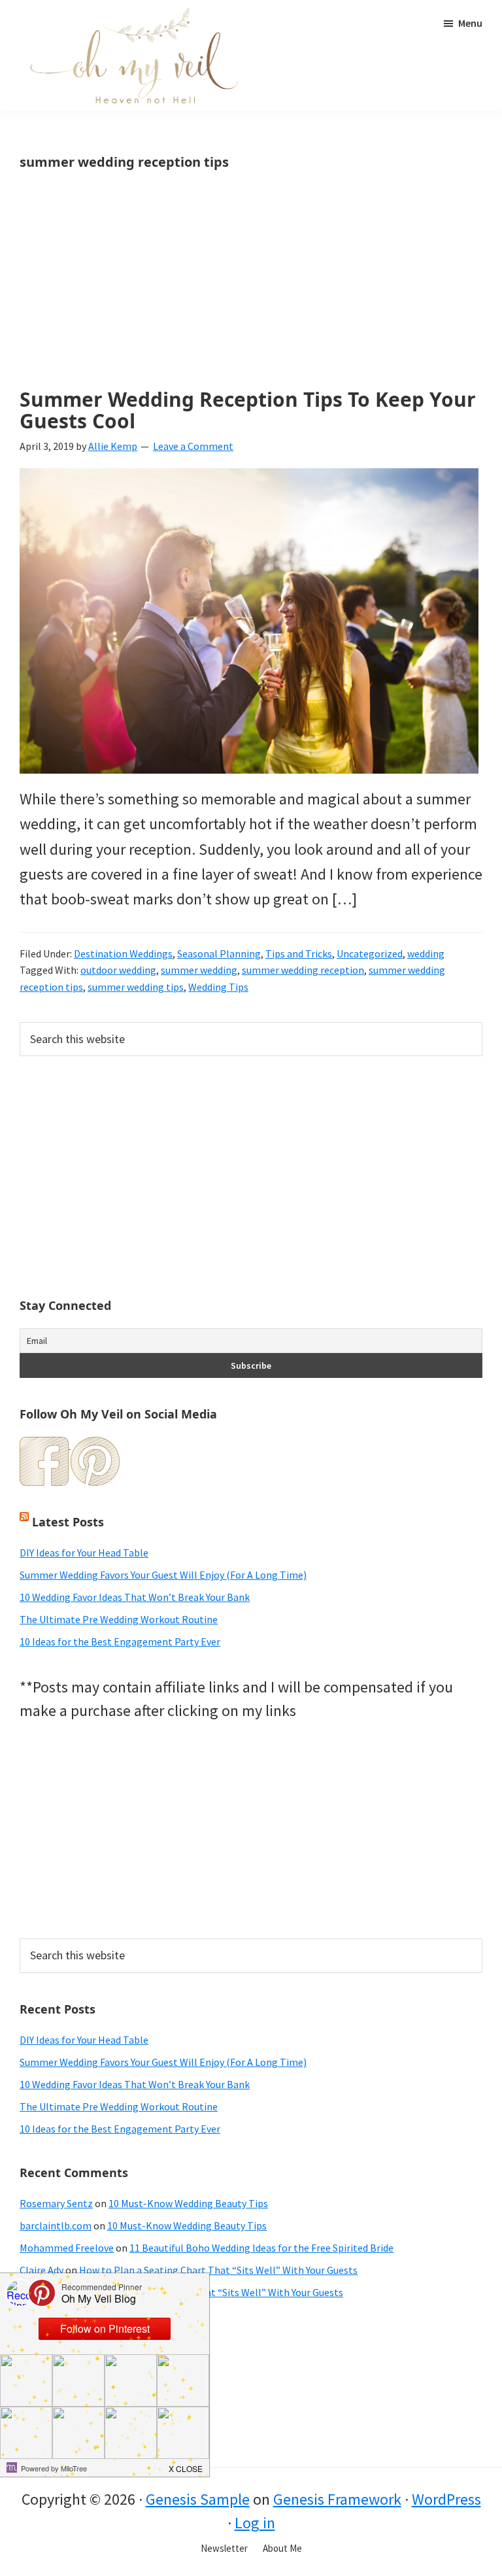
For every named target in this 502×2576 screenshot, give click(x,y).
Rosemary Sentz (56, 2203)
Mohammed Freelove (67, 2248)
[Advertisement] (251, 292)
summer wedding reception (303, 970)
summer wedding (199, 970)
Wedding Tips (218, 987)
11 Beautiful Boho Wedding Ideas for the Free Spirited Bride (261, 2248)
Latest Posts (68, 1522)
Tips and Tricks (299, 953)
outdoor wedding (118, 970)
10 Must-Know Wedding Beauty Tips (188, 2203)
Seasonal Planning (219, 953)
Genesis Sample (198, 2499)
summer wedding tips (136, 987)
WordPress (446, 2499)
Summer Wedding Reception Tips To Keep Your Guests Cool (248, 410)
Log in (255, 2523)
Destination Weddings (123, 953)
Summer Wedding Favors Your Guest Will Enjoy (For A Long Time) (163, 1575)
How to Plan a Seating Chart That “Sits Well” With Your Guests (218, 2270)
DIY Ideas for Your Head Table (84, 1553)
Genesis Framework (337, 2499)
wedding (426, 953)
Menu (470, 23)
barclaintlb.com (56, 2225)
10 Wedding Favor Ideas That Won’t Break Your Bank (135, 1597)
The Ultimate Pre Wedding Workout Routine (119, 1619)
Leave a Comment (193, 446)
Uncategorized (370, 953)
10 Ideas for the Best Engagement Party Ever (120, 1641)
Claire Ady (42, 2270)
